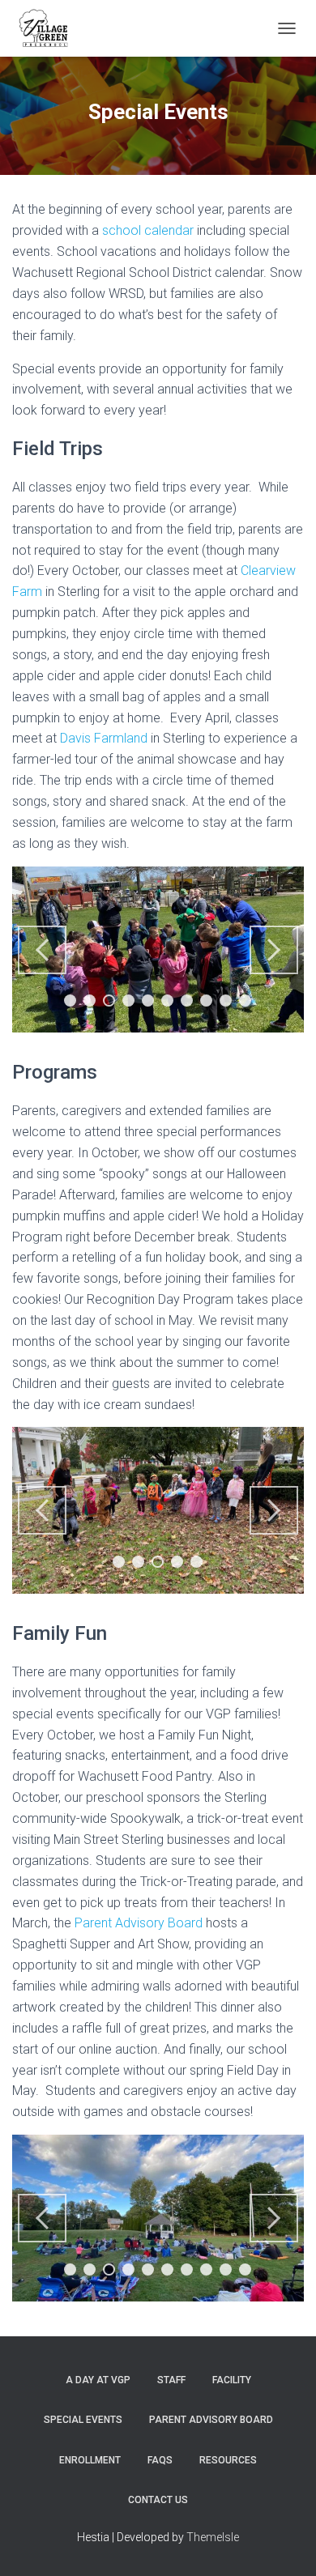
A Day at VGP (98, 2380)
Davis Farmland (104, 738)
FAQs (160, 2460)
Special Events (83, 2420)
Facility (232, 2380)
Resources (228, 2460)
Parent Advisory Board (139, 1923)
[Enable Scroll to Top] (284, 2544)
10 (245, 1001)
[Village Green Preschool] (49, 28)
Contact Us (158, 2500)
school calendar (148, 230)
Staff (171, 2380)
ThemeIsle (213, 2537)
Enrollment (90, 2460)
